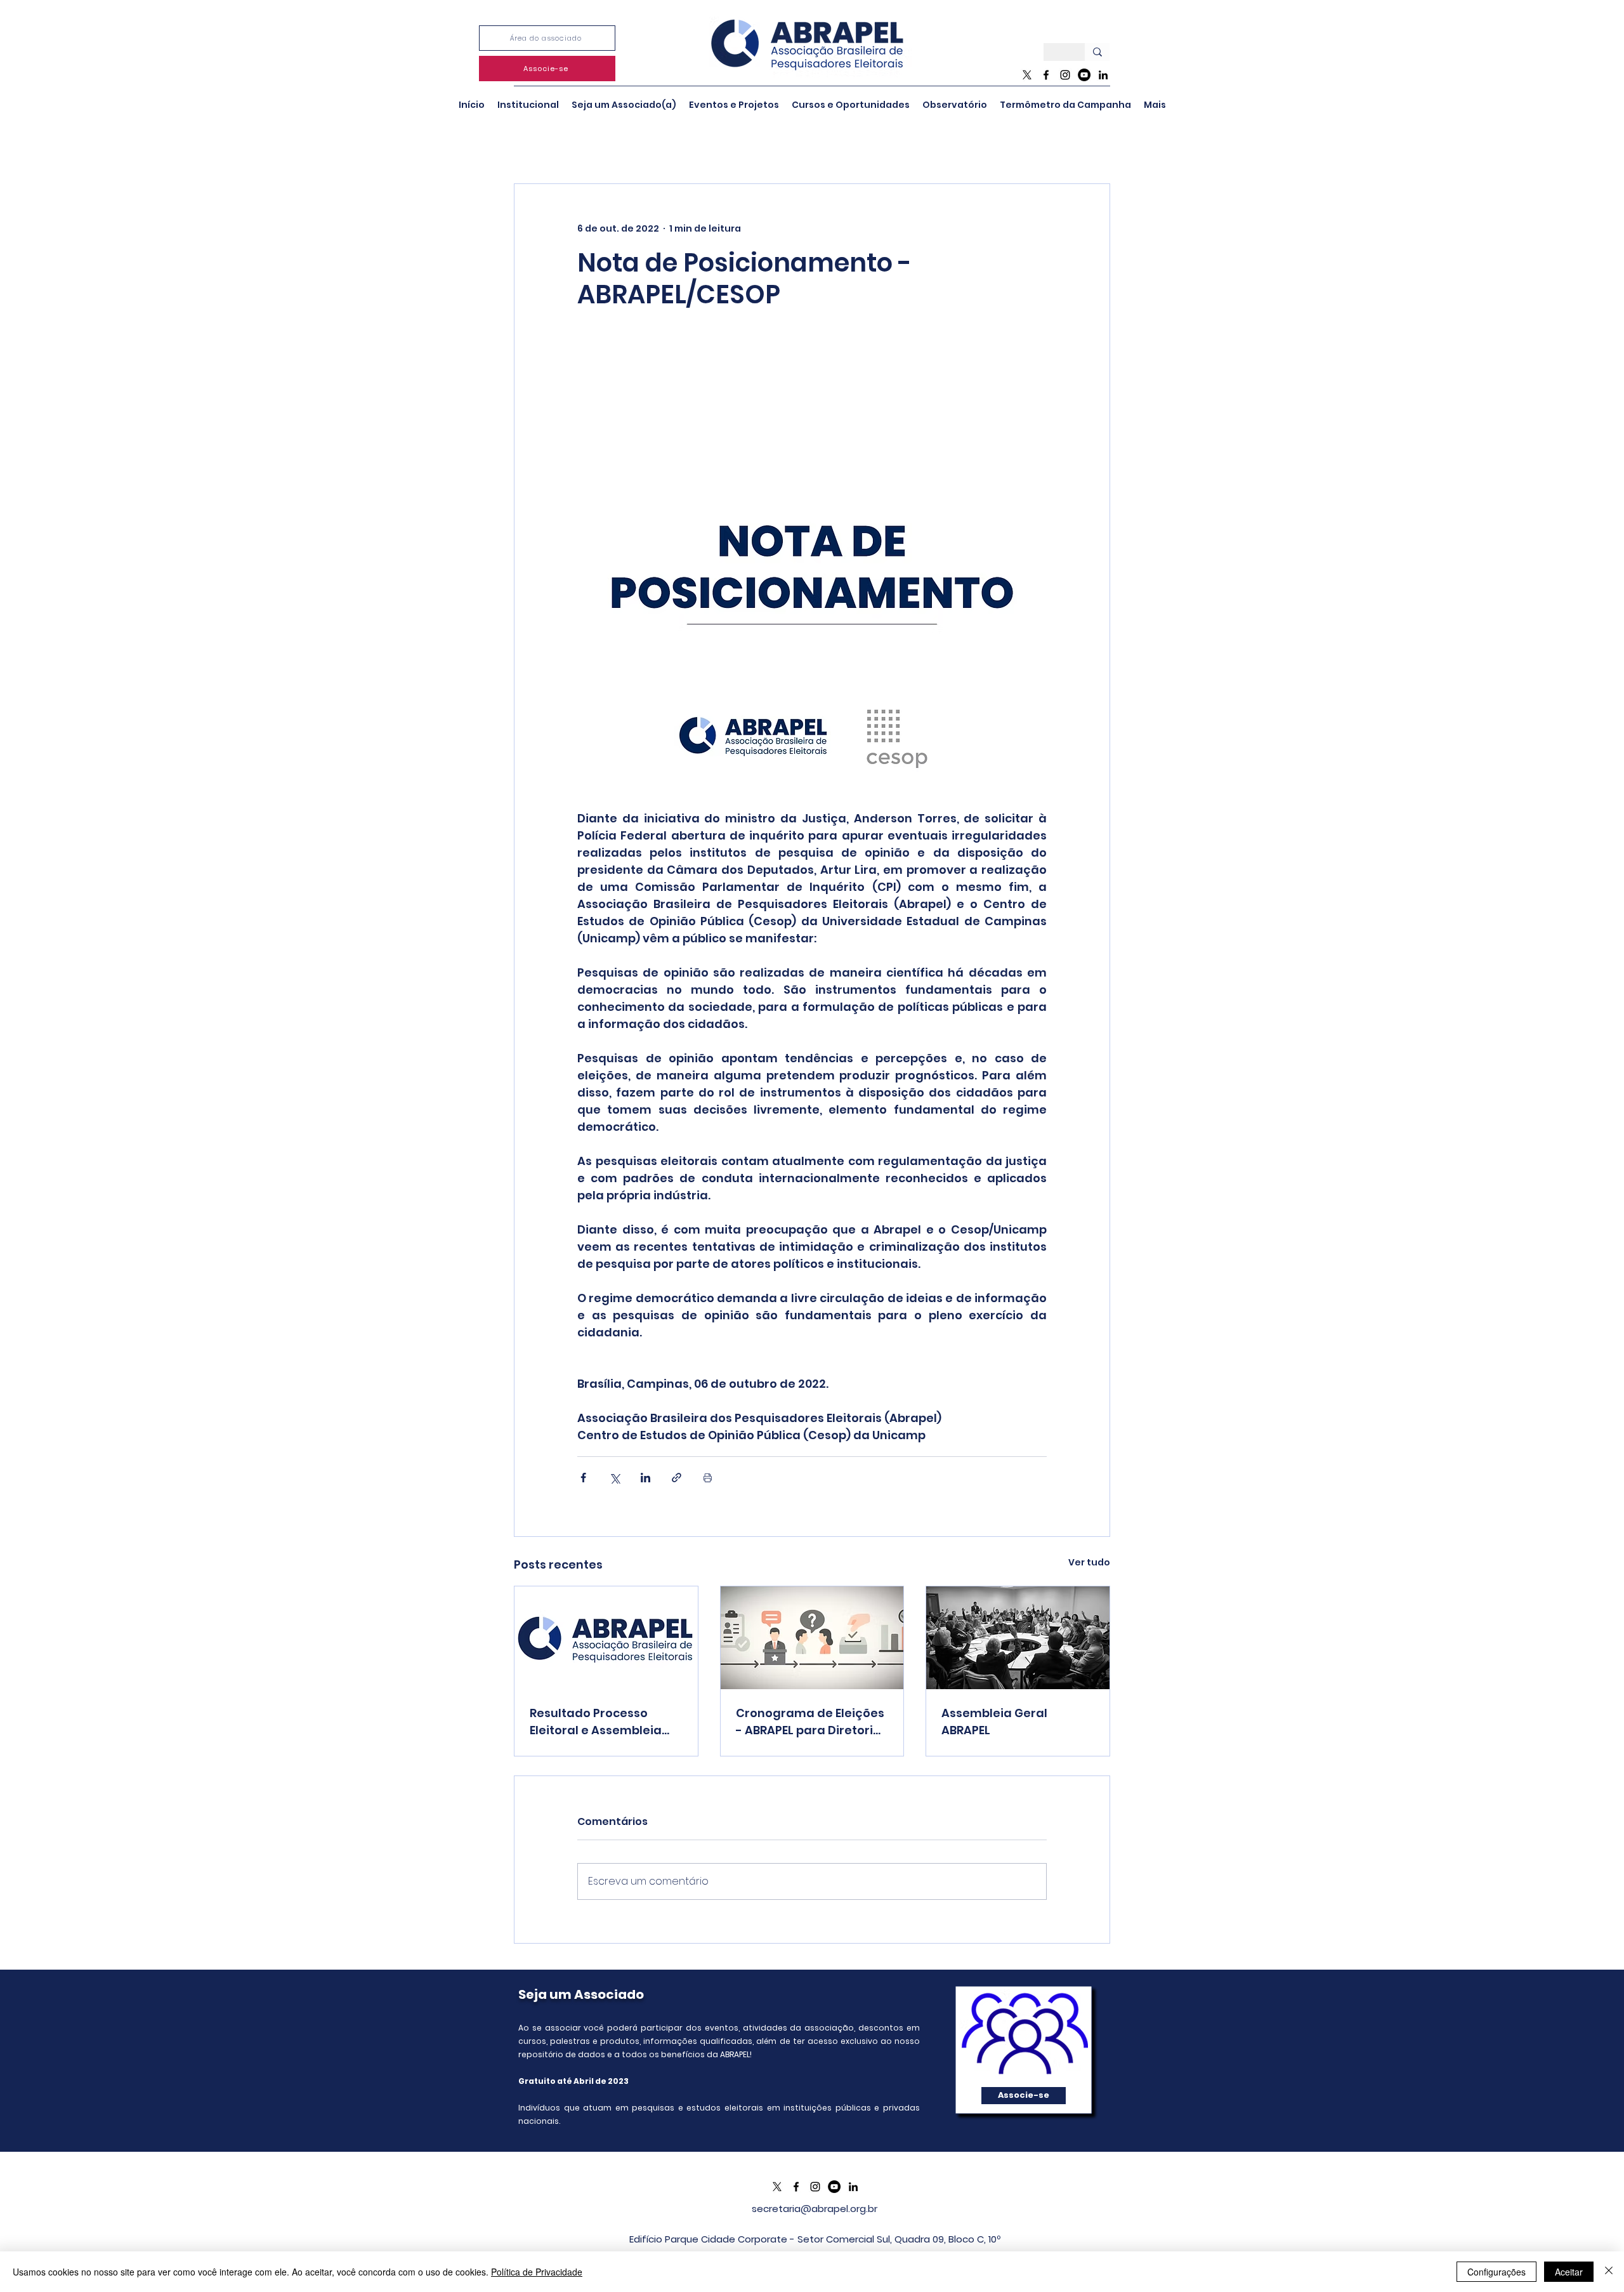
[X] (1027, 75)
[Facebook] (1046, 75)
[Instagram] (1065, 75)
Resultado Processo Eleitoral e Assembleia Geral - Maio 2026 (596, 1722)
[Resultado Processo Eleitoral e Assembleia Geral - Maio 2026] (606, 1638)
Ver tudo (1089, 1562)
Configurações (1496, 2272)
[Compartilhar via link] (677, 1478)
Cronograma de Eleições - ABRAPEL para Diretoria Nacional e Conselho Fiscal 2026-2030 (810, 1722)
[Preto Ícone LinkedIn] (1103, 75)
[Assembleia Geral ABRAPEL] (1018, 1638)
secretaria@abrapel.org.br (815, 2209)
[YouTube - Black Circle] (1084, 75)
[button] (528, 105)
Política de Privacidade (537, 2272)
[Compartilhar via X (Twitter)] (614, 1478)
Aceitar (1569, 2272)
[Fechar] (1609, 2272)
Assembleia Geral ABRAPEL (994, 1722)
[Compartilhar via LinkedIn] (645, 1478)
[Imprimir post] (708, 1478)
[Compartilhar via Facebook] (583, 1478)
